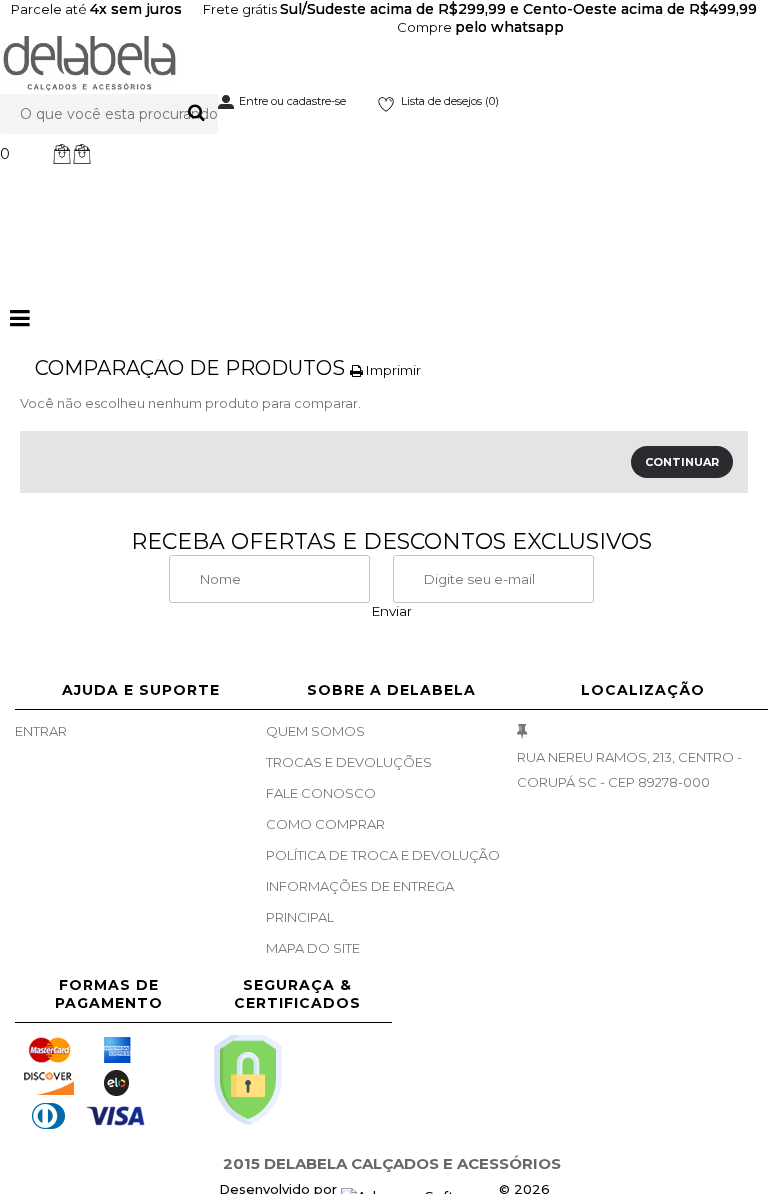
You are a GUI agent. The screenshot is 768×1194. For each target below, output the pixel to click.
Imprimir (392, 370)
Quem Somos (315, 731)
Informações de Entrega (360, 886)
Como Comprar (325, 824)
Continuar (682, 462)
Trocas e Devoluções (349, 762)
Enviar (392, 611)
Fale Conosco (321, 793)
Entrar (41, 731)
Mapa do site (313, 948)
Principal (300, 917)
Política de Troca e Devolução (383, 855)
